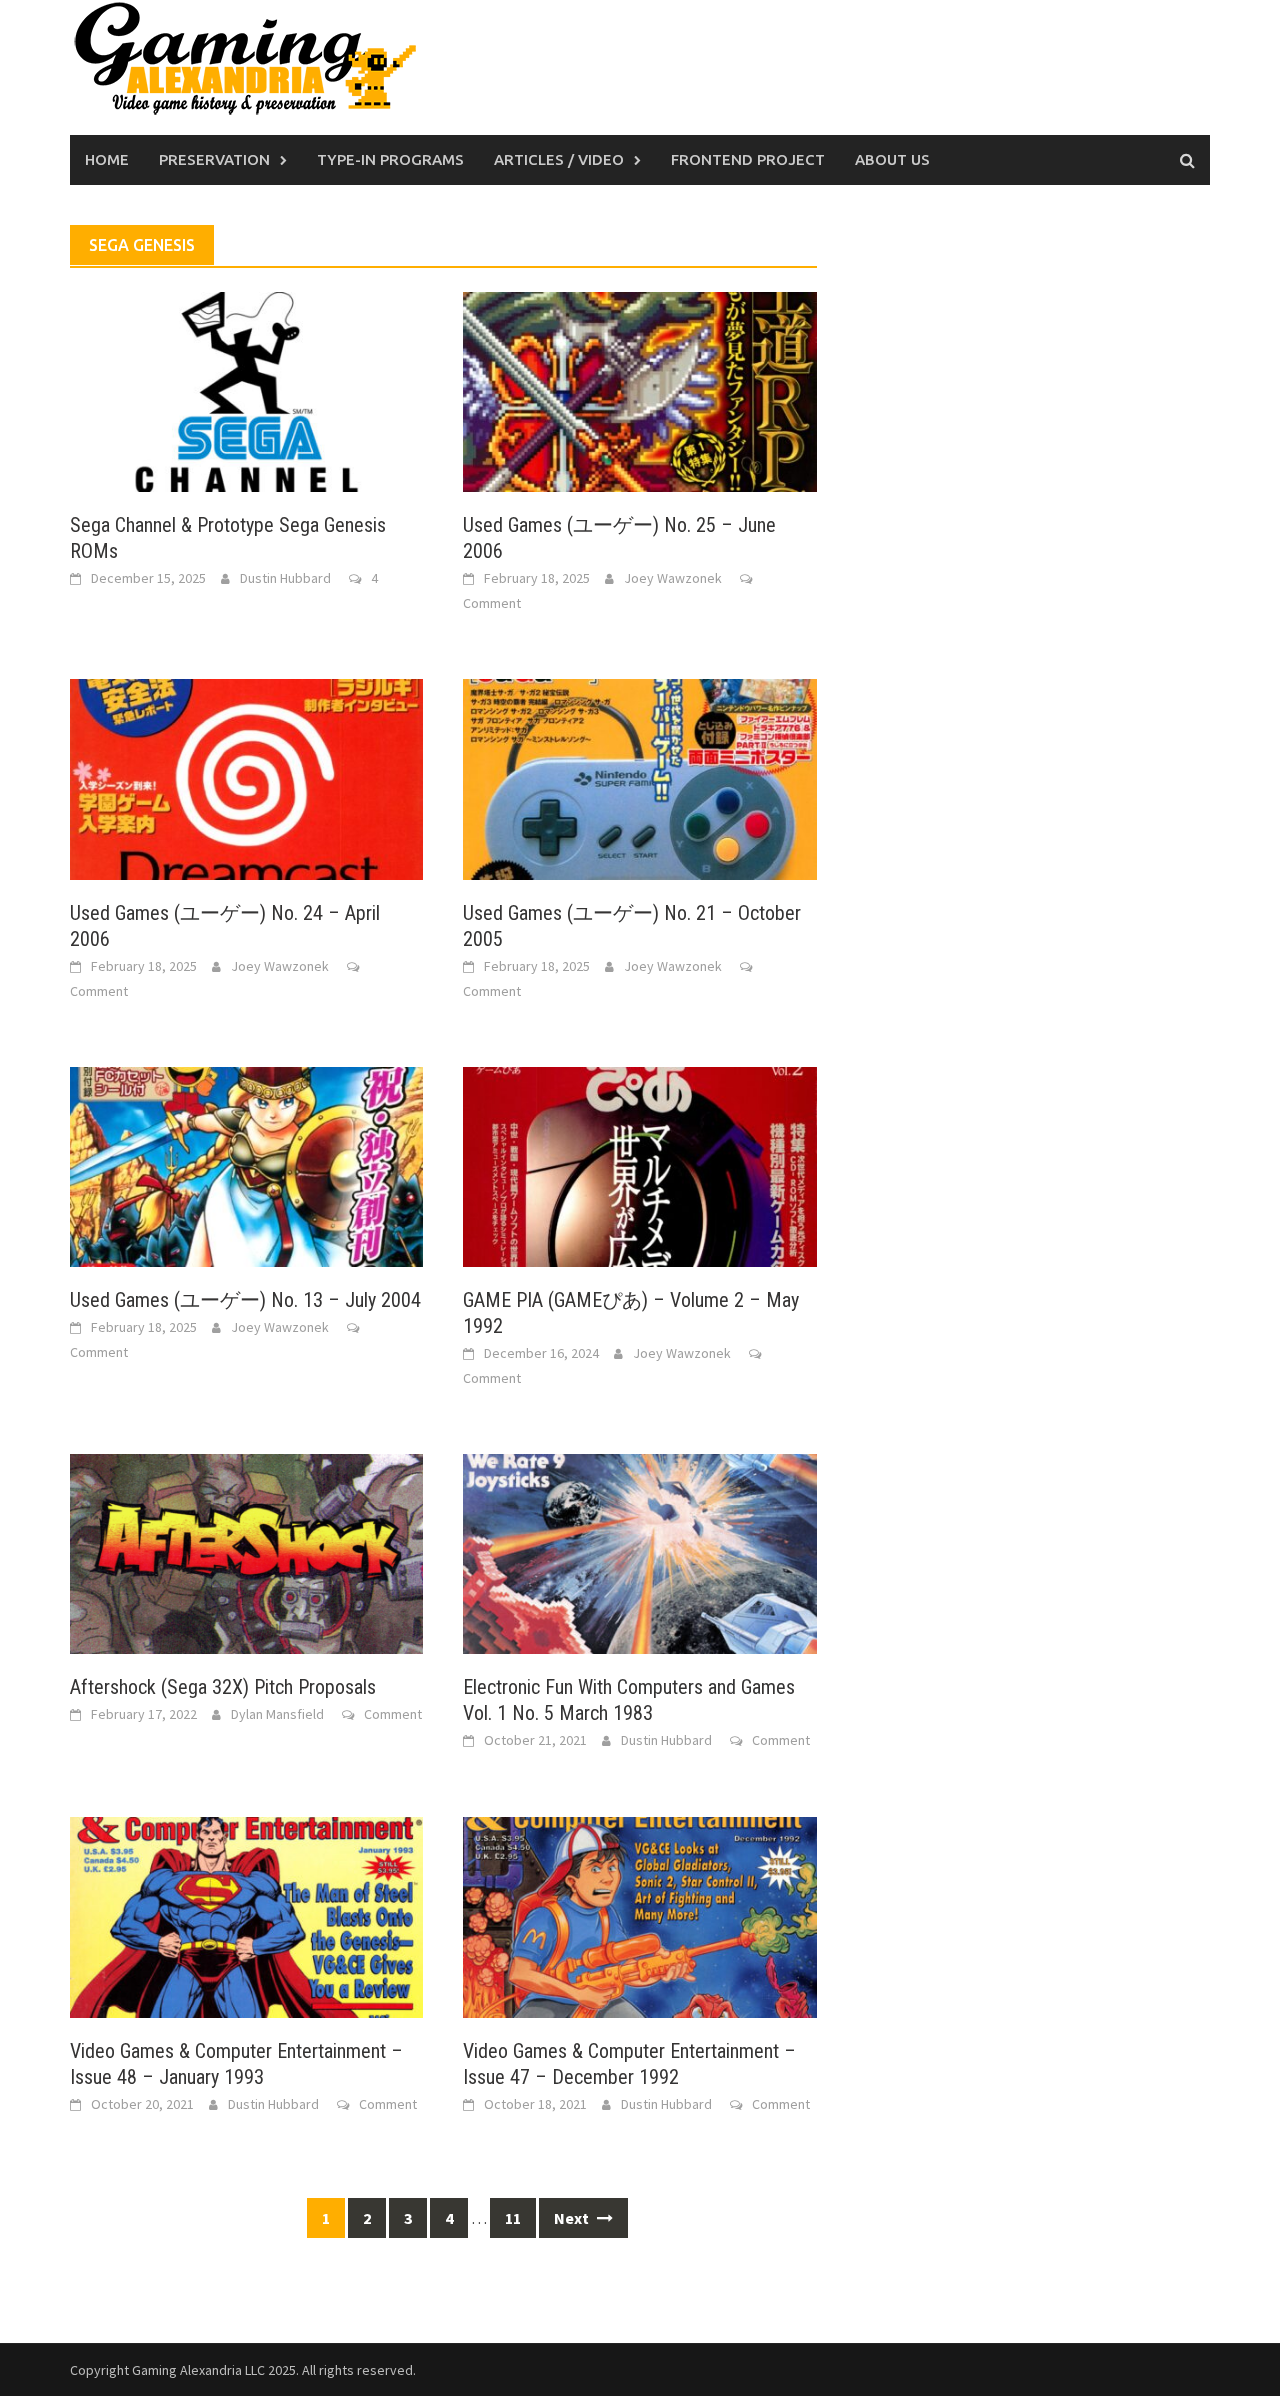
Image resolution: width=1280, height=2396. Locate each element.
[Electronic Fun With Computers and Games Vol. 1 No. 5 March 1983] (639, 1552)
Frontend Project (748, 159)
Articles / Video (559, 159)
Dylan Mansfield (277, 1714)
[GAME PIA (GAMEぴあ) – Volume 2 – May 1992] (639, 1165)
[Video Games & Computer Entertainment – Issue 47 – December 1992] (639, 1915)
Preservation (214, 159)
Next (573, 2218)
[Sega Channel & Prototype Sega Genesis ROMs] (246, 390)
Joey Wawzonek (673, 578)
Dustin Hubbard (285, 578)
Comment (492, 603)
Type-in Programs (390, 159)
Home (107, 159)
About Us (892, 159)
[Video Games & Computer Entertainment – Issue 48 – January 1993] (246, 1915)
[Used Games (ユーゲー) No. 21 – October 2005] (639, 777)
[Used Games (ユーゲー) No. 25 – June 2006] (639, 390)
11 (513, 2218)
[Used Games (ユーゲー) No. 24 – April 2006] (246, 777)
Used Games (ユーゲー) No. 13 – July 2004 (245, 1300)
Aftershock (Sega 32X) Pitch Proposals (223, 1687)
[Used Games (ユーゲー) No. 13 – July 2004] (246, 1165)
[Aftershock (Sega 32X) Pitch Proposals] (246, 1552)
